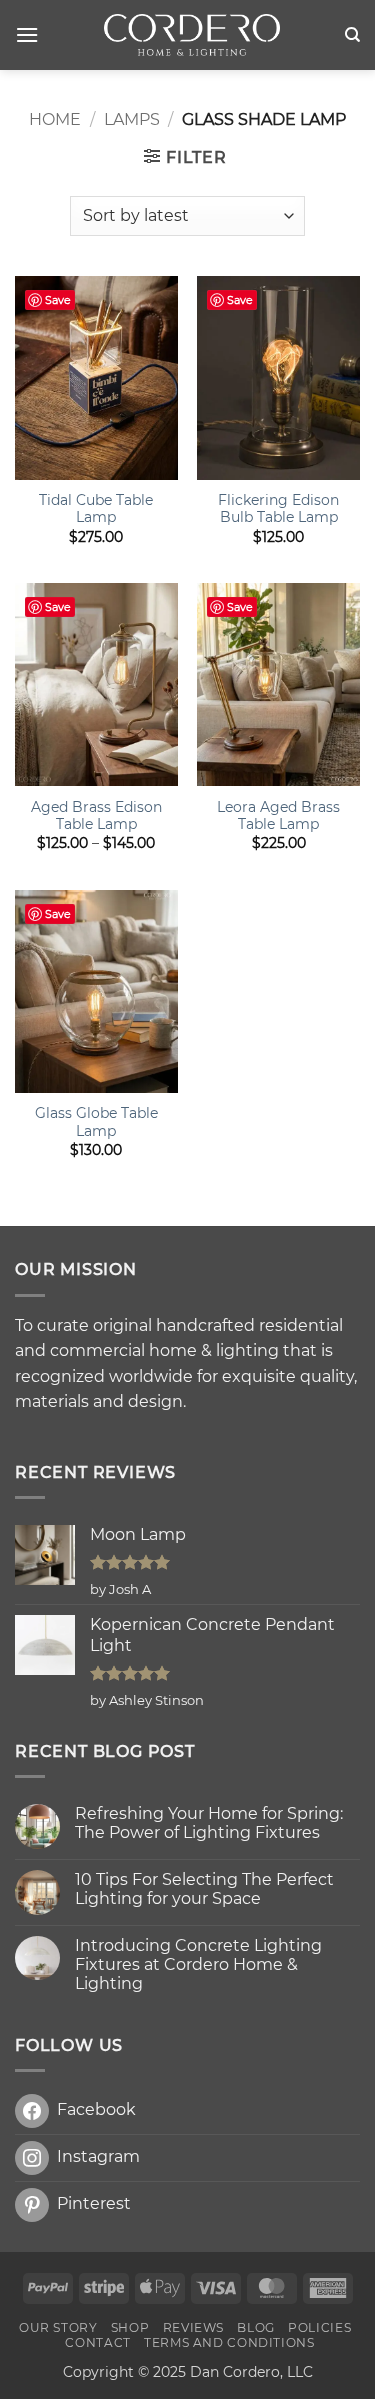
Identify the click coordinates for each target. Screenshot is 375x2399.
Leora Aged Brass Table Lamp (278, 816)
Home (55, 119)
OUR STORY (58, 2327)
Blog (255, 2327)
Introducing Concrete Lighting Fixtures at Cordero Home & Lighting (198, 1964)
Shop (130, 2327)
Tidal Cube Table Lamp (96, 509)
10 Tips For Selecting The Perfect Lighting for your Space (204, 1889)
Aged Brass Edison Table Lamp (96, 816)
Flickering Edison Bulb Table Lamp (278, 509)
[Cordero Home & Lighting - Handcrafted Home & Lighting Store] (191, 35)
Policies (319, 2327)
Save (58, 300)
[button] (27, 34)
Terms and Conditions (229, 2342)
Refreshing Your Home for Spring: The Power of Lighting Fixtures (209, 1823)
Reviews (193, 2327)
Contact (97, 2342)
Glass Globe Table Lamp (96, 1122)
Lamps (132, 119)
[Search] (352, 35)
